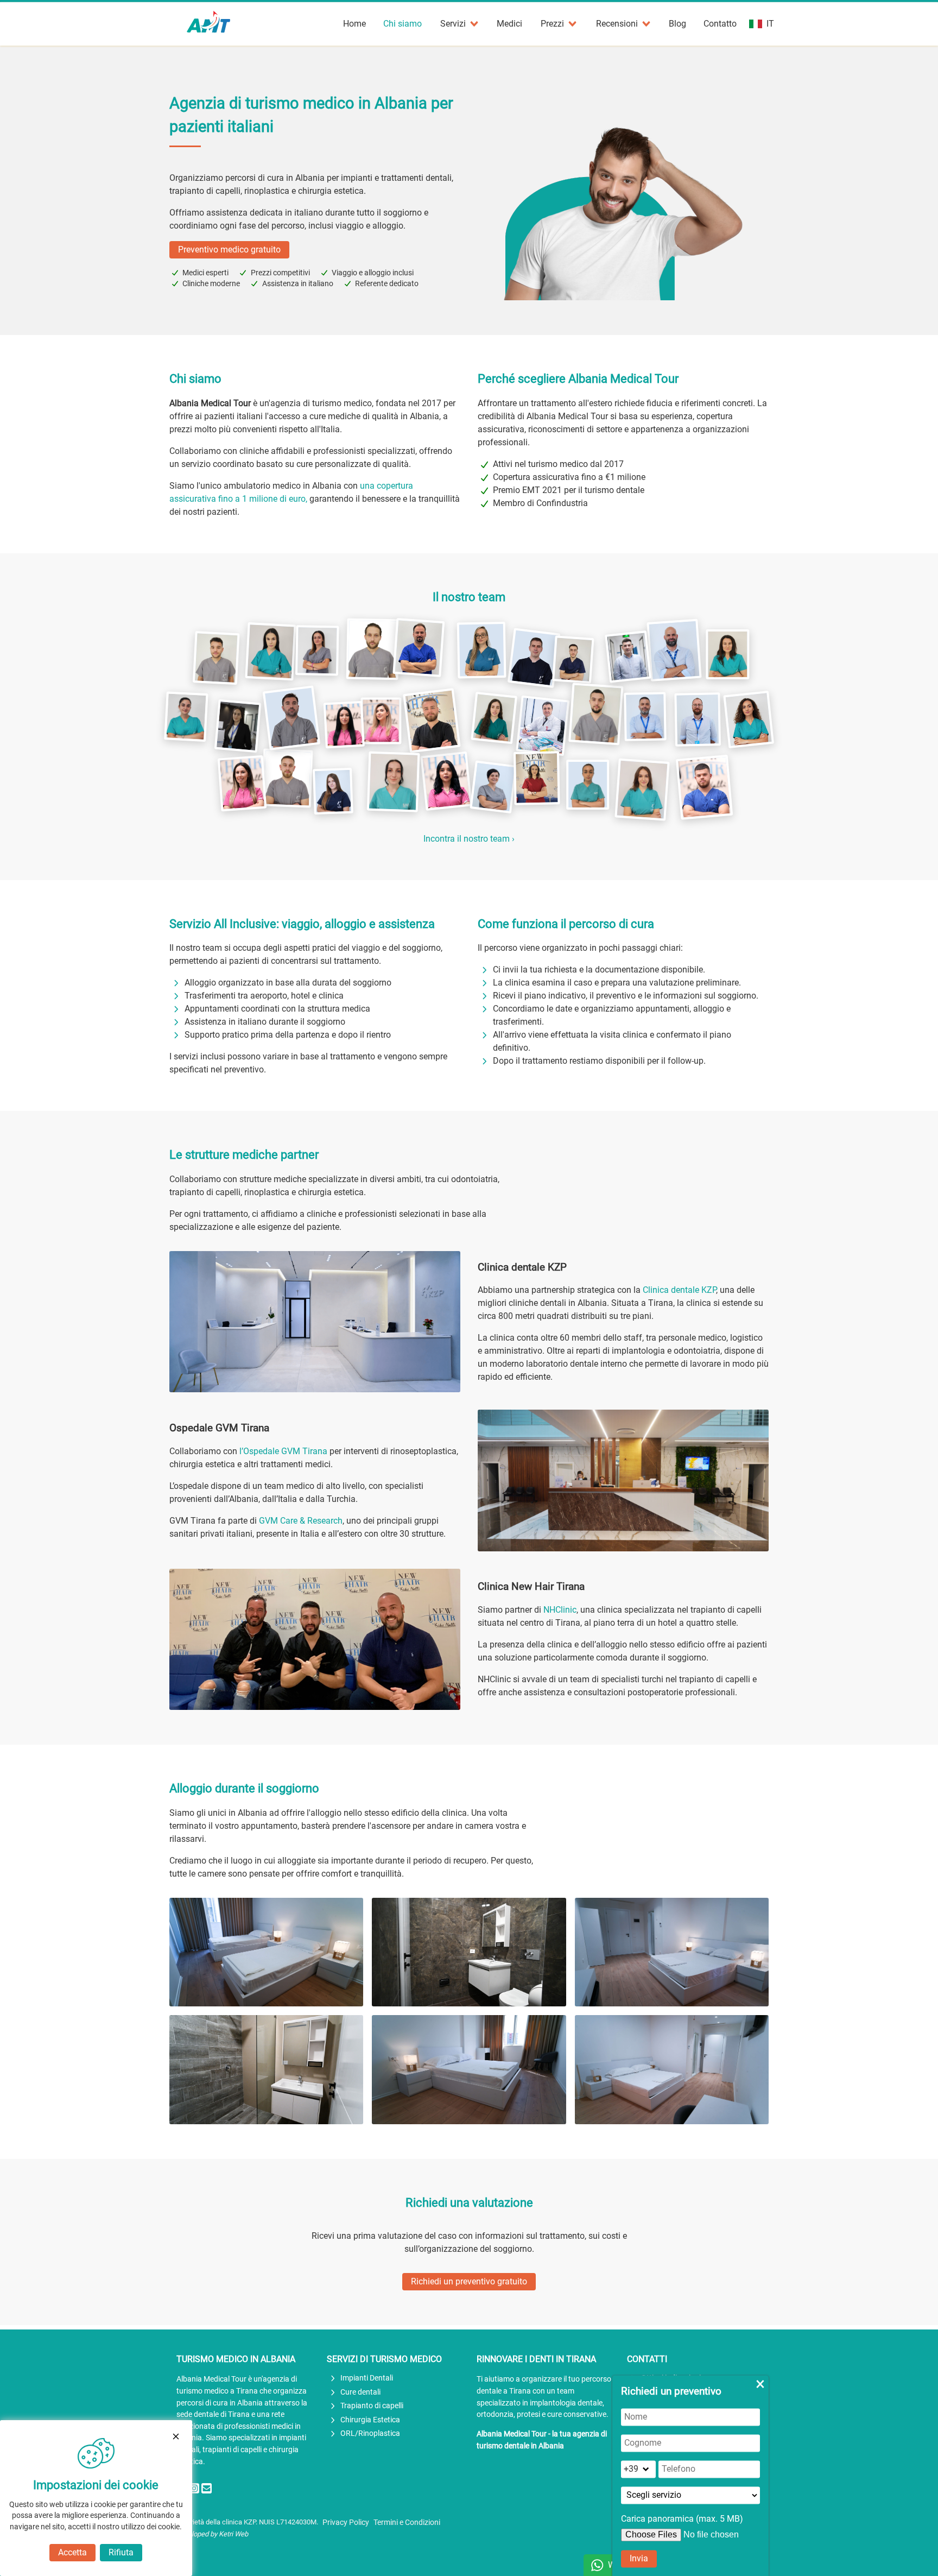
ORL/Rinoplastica (370, 2433)
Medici (509, 24)
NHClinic (560, 1610)
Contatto (720, 24)
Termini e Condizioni (407, 2523)
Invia (639, 2558)
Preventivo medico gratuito (229, 250)
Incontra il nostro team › (469, 839)
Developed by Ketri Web (212, 2534)
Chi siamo (403, 24)
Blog (677, 24)
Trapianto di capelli (372, 2406)
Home (354, 24)
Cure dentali (360, 2392)
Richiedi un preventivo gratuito (469, 2281)
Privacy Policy (346, 2523)
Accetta (72, 2552)
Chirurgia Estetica (370, 2420)
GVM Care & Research (301, 1521)
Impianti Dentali (367, 2378)
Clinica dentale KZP (679, 1290)
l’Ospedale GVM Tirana (283, 1451)
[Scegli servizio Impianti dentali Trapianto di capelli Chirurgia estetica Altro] (690, 2495)
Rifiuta (121, 2552)
